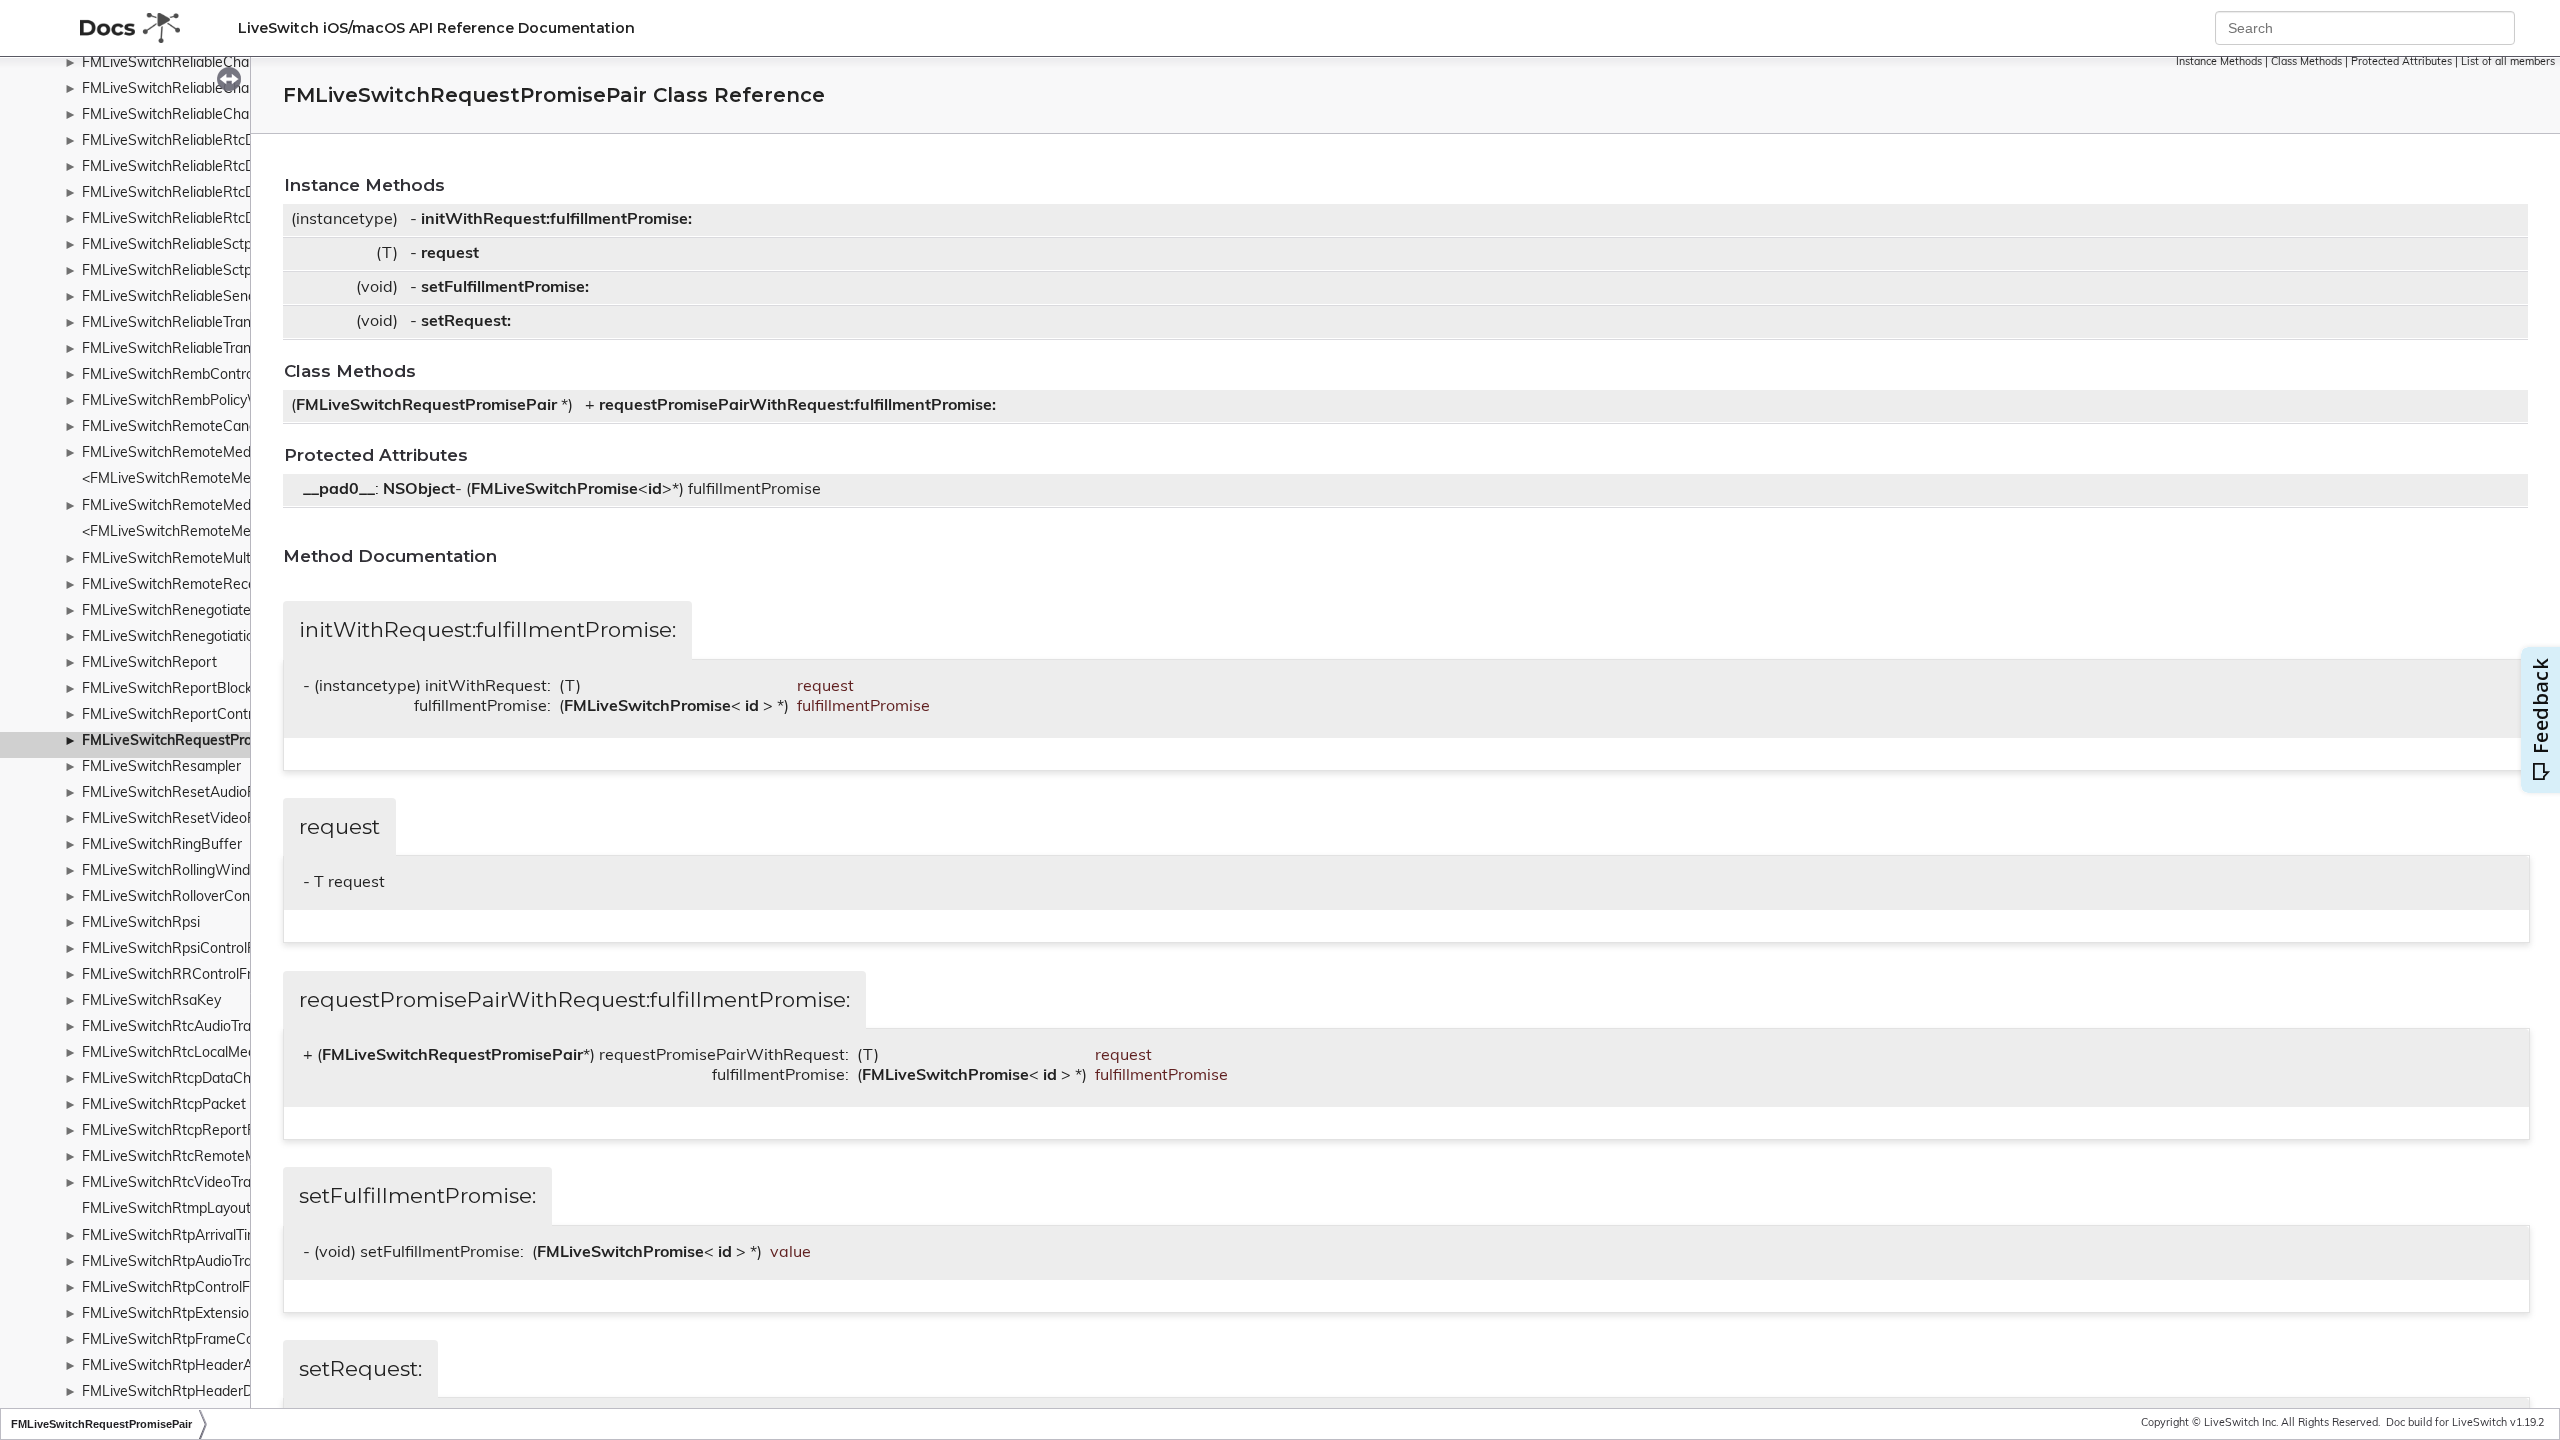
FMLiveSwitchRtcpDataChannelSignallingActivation (246, 1079)
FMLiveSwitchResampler (161, 767)
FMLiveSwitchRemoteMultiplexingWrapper (219, 559)
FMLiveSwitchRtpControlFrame (182, 1288)
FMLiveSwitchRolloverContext (178, 897)
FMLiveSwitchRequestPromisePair (196, 741)
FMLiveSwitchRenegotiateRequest (193, 611)
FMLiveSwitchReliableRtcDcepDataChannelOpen (239, 167)
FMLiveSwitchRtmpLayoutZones (186, 1209)
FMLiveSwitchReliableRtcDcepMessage (209, 193)
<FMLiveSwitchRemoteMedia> (180, 479)
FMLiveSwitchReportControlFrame (193, 715)
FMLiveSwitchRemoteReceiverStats (197, 585)
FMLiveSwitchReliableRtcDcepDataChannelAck (234, 141)
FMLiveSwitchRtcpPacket (164, 1105)
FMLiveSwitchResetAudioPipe (178, 793)
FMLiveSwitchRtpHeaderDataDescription (214, 1392)
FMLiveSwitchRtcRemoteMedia (183, 1157)
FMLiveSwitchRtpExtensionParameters (207, 1314)
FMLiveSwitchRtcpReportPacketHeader (210, 1131)
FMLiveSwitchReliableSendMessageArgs (213, 297)
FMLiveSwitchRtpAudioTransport (188, 1262)
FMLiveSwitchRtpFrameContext (184, 1340)
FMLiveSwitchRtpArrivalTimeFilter (190, 1236)
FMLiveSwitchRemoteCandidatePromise (211, 427)
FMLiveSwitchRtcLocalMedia (174, 1053)
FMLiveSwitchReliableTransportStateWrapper (229, 349)
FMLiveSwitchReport (149, 663)
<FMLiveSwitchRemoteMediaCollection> (211, 532)
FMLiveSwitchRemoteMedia (172, 453)
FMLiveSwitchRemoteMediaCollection (203, 506)
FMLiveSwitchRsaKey (151, 1001)
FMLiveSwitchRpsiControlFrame (185, 949)
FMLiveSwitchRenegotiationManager (200, 637)
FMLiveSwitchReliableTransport (183, 323)
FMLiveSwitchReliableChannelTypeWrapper (222, 115)
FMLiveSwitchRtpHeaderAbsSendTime (207, 1366)
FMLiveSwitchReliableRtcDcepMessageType (224, 219)
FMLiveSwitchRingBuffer (162, 845)
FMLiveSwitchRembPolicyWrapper (193, 401)
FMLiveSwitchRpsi (141, 923)
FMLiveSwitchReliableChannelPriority (201, 63)
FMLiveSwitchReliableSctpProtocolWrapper (222, 271)
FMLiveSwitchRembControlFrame (190, 375)
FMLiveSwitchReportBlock (167, 689)
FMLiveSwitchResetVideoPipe (178, 819)
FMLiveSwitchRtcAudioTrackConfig (194, 1027)
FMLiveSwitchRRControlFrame (181, 975)
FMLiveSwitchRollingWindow (176, 871)
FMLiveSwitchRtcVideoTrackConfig (194, 1183)
